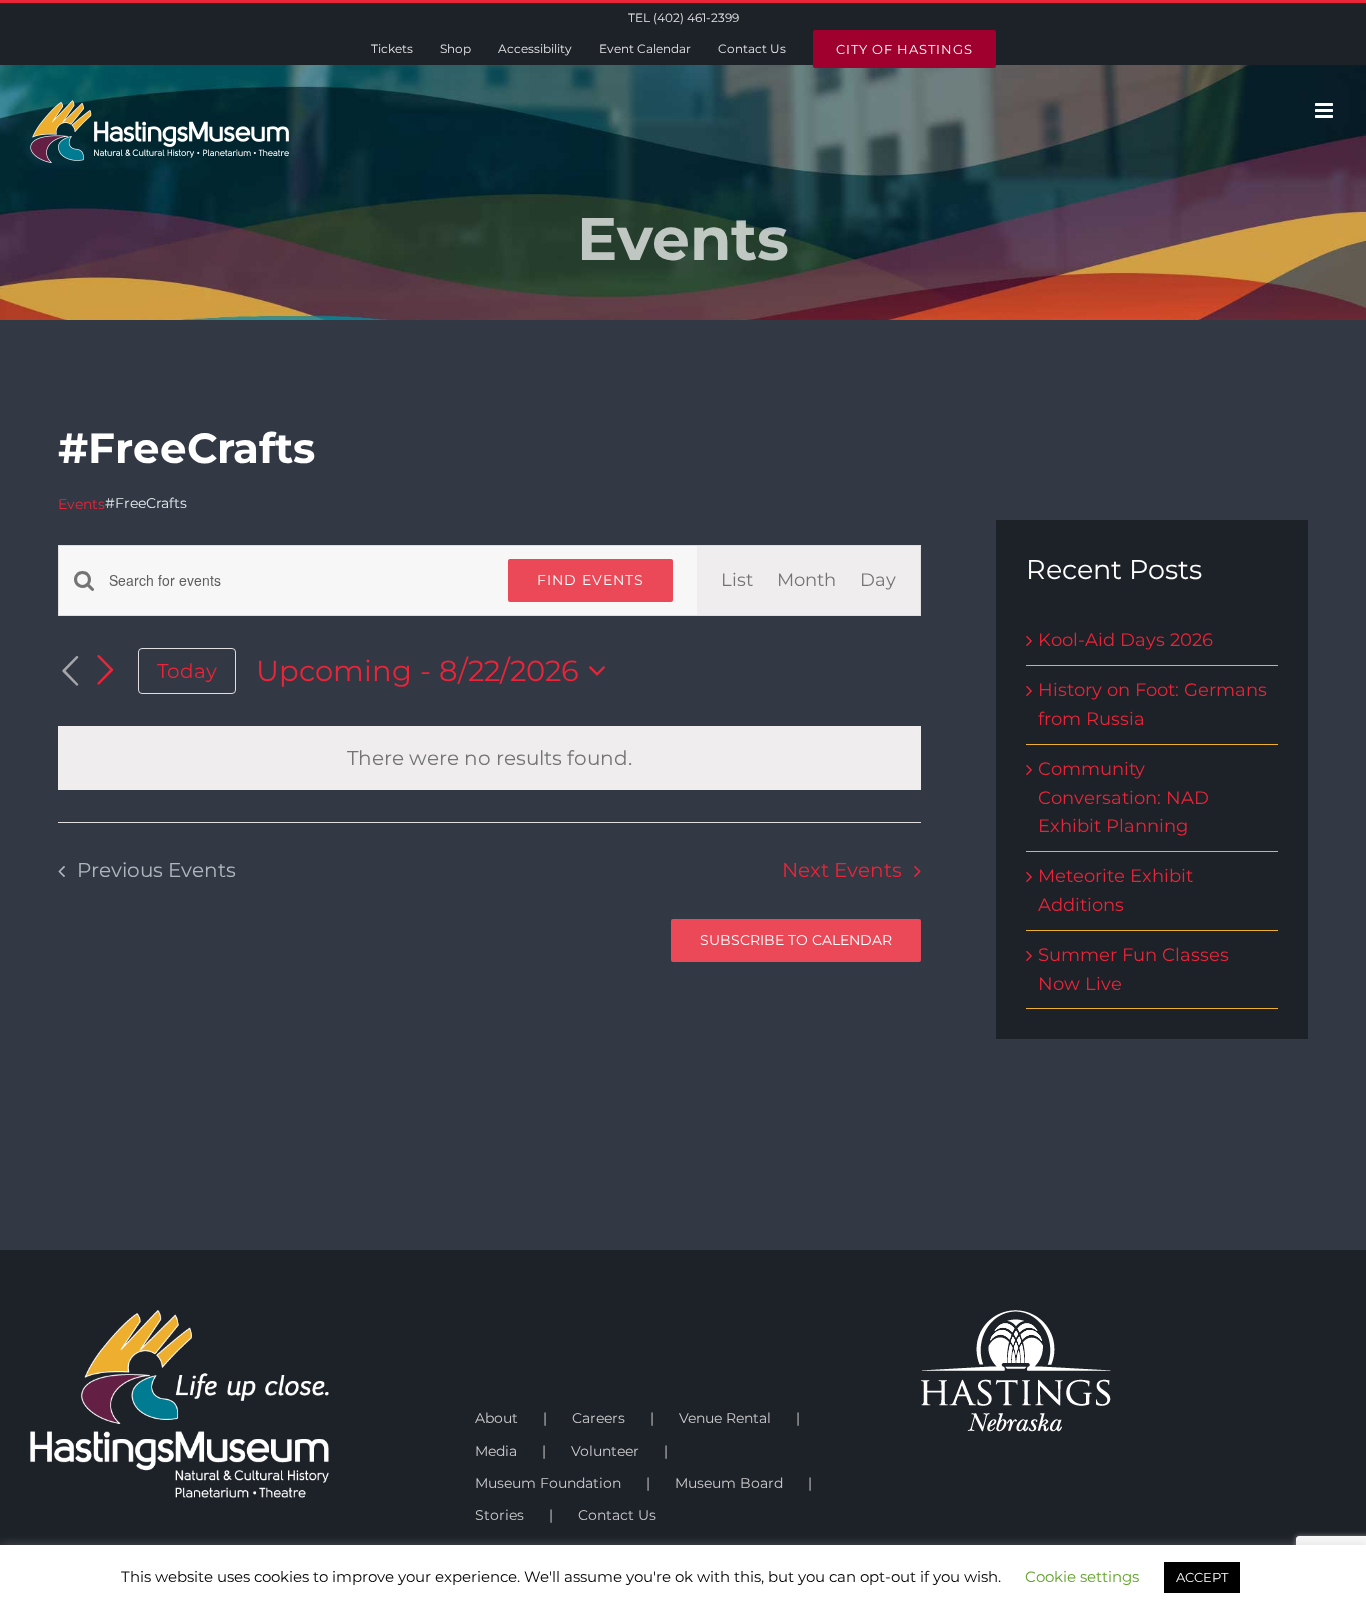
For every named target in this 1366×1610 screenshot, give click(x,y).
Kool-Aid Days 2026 (1125, 640)
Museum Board (729, 1483)
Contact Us (617, 1515)
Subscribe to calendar (796, 940)
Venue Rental (725, 1418)
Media (496, 1451)
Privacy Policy (361, 1600)
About (496, 1418)
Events (81, 504)
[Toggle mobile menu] (1325, 110)
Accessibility (578, 1600)
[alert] (489, 758)
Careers (598, 1418)
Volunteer (605, 1451)
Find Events (590, 580)
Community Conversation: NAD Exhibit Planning (1123, 798)
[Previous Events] (70, 671)
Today (187, 670)
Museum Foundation (548, 1483)
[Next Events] (106, 670)
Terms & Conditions (472, 1600)
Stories (499, 1515)
